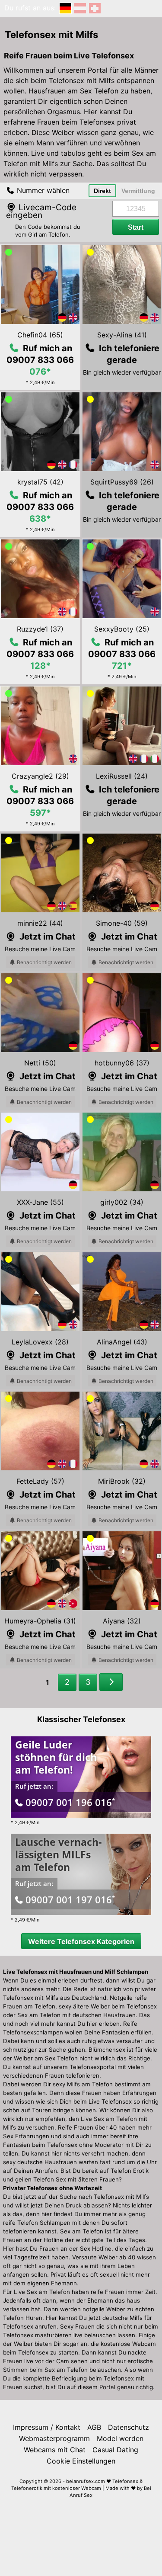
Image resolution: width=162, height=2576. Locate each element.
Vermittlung (138, 191)
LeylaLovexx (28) (40, 1342)
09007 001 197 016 (70, 1899)
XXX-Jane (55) (40, 1202)
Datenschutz (129, 2427)
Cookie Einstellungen (81, 2461)
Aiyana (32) (122, 1621)
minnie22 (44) (40, 923)
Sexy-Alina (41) (122, 335)
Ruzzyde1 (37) (40, 629)
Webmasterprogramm (54, 2438)
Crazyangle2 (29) (40, 776)
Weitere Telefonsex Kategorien (81, 1941)
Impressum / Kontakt (47, 2427)
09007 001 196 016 (70, 1802)
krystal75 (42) (40, 482)
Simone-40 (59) (122, 923)
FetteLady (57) (40, 1481)
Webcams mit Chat (55, 2450)
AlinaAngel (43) (122, 1342)
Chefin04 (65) (40, 335)
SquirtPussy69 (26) (122, 482)
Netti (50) (40, 1063)
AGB (94, 2427)
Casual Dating (115, 2450)
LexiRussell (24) (122, 776)
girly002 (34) (122, 1202)
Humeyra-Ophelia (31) (40, 1621)
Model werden (120, 2438)
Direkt (102, 191)
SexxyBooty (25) (122, 629)
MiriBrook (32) (122, 1481)
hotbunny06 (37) (122, 1063)
